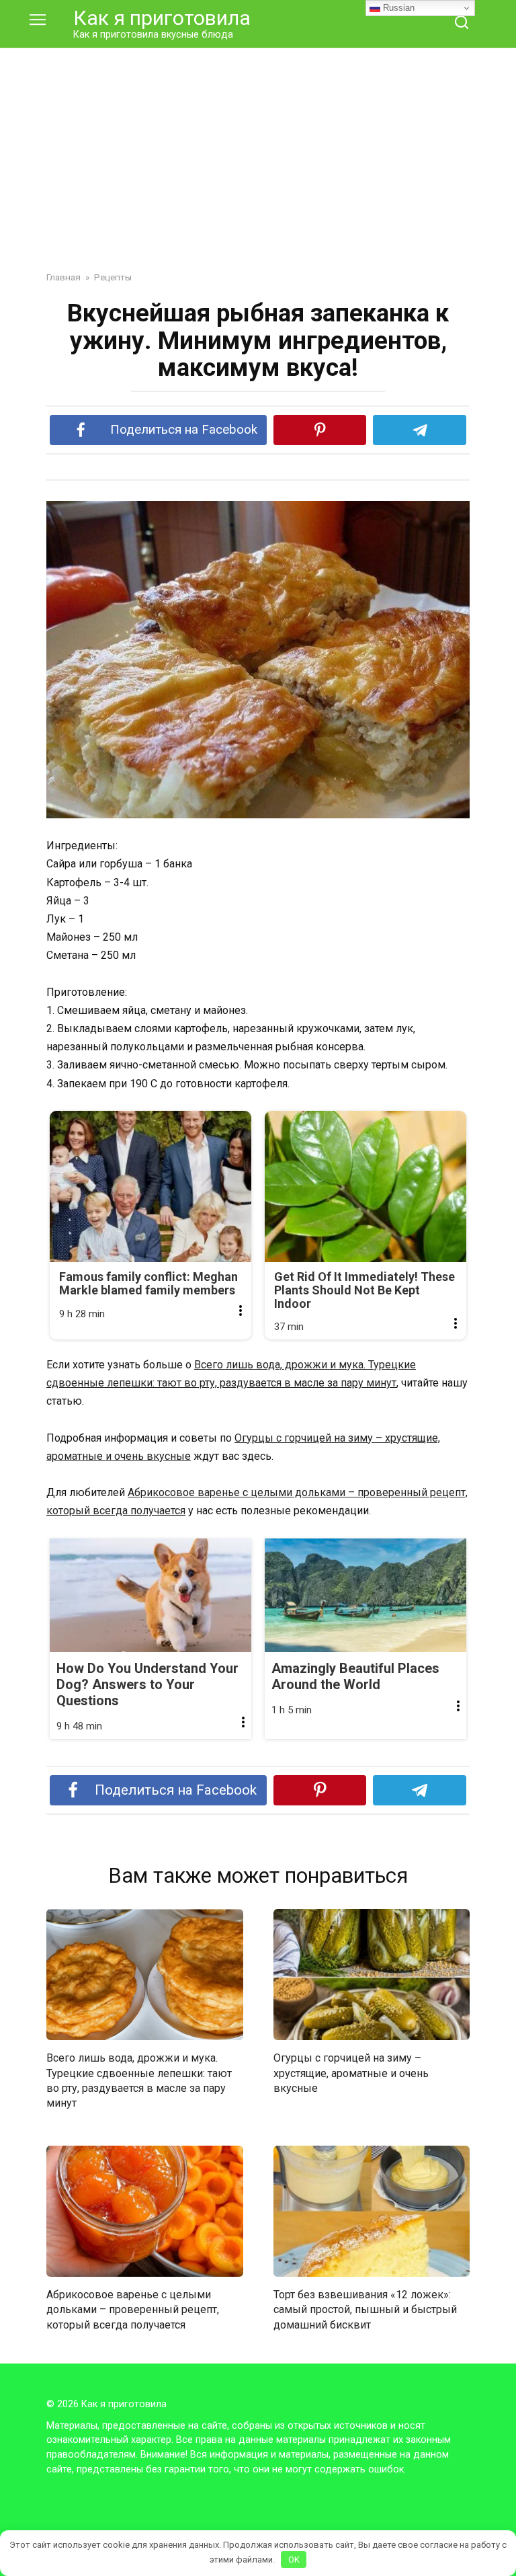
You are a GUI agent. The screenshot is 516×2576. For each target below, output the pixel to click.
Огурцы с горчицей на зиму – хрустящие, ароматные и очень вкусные (351, 2073)
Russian (397, 8)
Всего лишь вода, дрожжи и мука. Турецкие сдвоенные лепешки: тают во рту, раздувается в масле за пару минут (139, 2080)
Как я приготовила (162, 18)
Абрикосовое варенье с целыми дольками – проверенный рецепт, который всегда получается (133, 2310)
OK (294, 2560)
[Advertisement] (258, 149)
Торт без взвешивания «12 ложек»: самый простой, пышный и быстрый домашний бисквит (365, 2310)
